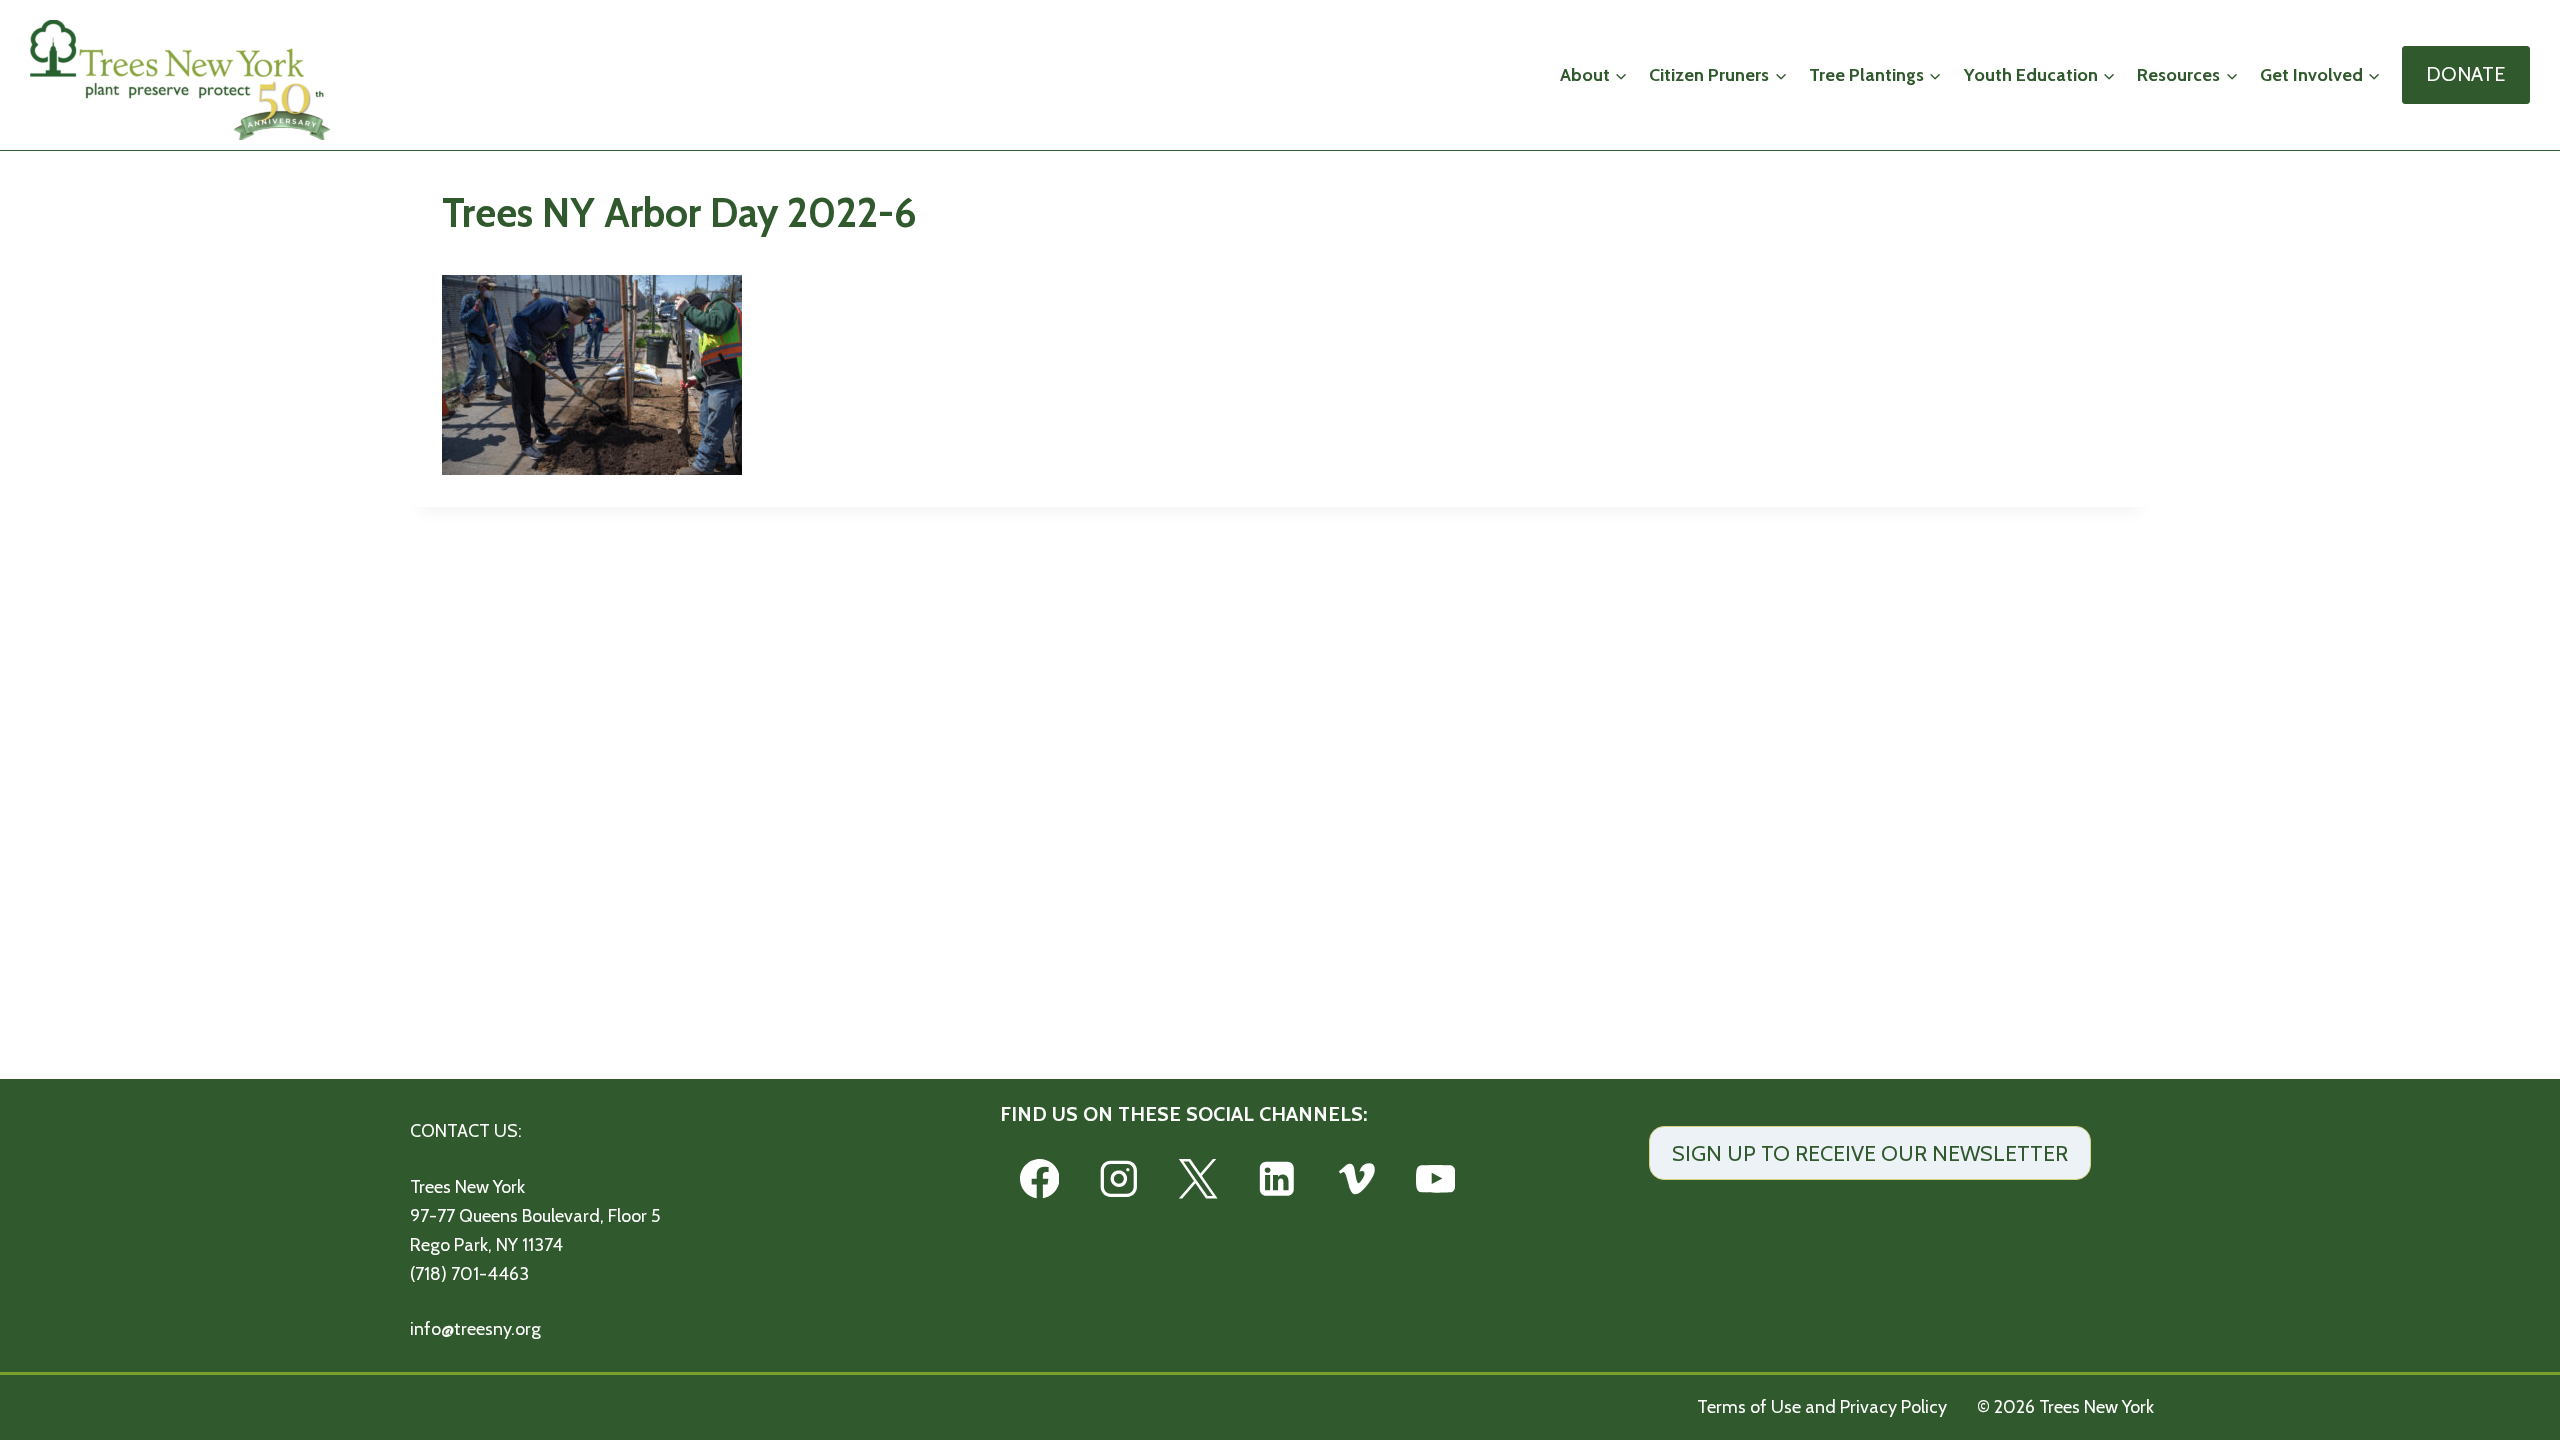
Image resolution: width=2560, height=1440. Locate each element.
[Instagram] (1118, 1178)
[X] (1197, 1178)
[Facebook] (1039, 1178)
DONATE (2465, 74)
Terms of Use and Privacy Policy (1822, 1407)
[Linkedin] (1277, 1178)
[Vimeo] (1356, 1178)
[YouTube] (1435, 1178)
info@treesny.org (475, 1329)
